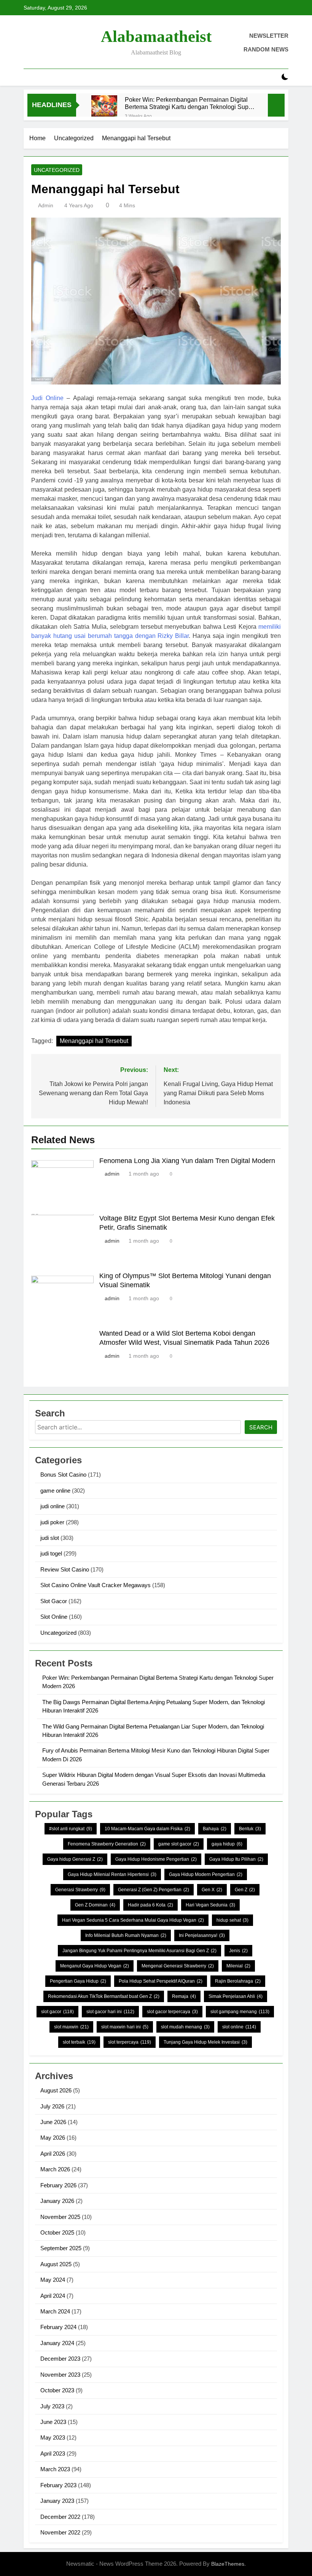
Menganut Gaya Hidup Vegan (95, 1966)
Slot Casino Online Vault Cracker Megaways (96, 1585)
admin (46, 205)
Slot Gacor (54, 1601)
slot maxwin (71, 2027)
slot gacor (57, 2012)
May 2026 (53, 2138)
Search (261, 1427)
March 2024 (55, 2311)
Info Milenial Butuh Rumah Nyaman (126, 1935)
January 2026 (57, 2201)
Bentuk (250, 1829)
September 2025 (61, 2248)
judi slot (50, 1538)
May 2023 (53, 2437)
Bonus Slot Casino (63, 1475)
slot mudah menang (185, 2027)
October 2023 (57, 2390)
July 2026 (52, 2106)
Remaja (184, 1996)
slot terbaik (79, 2042)
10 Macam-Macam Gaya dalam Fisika (147, 1829)
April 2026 (53, 2154)
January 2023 (57, 2501)
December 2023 (60, 2359)
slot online (239, 2027)
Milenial (238, 1966)
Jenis (238, 1951)
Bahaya (215, 1829)
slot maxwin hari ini (125, 2027)
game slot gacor (179, 1844)
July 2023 (52, 2406)
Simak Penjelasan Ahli (236, 1996)
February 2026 (58, 2185)
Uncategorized (57, 170)
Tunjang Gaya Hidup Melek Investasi (205, 2042)
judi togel (51, 1553)
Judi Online (47, 398)
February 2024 (58, 2327)
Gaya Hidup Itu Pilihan (236, 1859)
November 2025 (60, 2217)
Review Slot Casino (65, 1569)
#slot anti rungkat (71, 1829)
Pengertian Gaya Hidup (78, 1981)
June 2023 (53, 2422)
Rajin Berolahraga (238, 1981)
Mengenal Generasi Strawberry (178, 1966)
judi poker (52, 1522)
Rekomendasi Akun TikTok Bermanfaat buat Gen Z (104, 1996)
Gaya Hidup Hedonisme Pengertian (156, 1859)
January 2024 (57, 2343)
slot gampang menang (240, 2012)
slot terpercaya (130, 2042)
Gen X (212, 1890)
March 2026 (55, 2169)
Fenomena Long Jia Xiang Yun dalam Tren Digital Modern (187, 1161)
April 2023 (53, 2453)
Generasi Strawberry (80, 1890)
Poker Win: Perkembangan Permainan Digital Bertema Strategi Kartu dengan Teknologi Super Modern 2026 (189, 103)
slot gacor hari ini (110, 2012)
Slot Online (54, 1617)
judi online (53, 1506)
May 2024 (53, 2280)
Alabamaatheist (156, 36)
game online (55, 1491)
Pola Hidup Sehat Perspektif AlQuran (161, 1981)
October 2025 (57, 2232)
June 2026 (53, 2122)
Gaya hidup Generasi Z (75, 1859)
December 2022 (60, 2517)
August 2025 (56, 2264)
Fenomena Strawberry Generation (107, 1844)
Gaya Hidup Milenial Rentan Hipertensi (112, 1874)
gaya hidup (227, 1844)
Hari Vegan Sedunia (210, 1905)
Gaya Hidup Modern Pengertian (206, 1874)
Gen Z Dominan (95, 1905)
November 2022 (60, 2532)
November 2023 (60, 2375)
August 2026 (56, 2090)
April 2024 (53, 2296)
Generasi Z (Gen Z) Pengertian (154, 1890)
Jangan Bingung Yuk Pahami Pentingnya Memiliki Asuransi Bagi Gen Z (139, 1951)
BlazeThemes (228, 2564)
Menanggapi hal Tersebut (94, 1041)
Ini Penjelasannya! (202, 1935)
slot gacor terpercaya (172, 2012)
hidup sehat (232, 1920)
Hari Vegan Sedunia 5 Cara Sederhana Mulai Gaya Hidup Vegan (133, 1920)
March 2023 (55, 2469)
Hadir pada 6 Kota (150, 1905)
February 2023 (58, 2485)
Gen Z (245, 1890)
